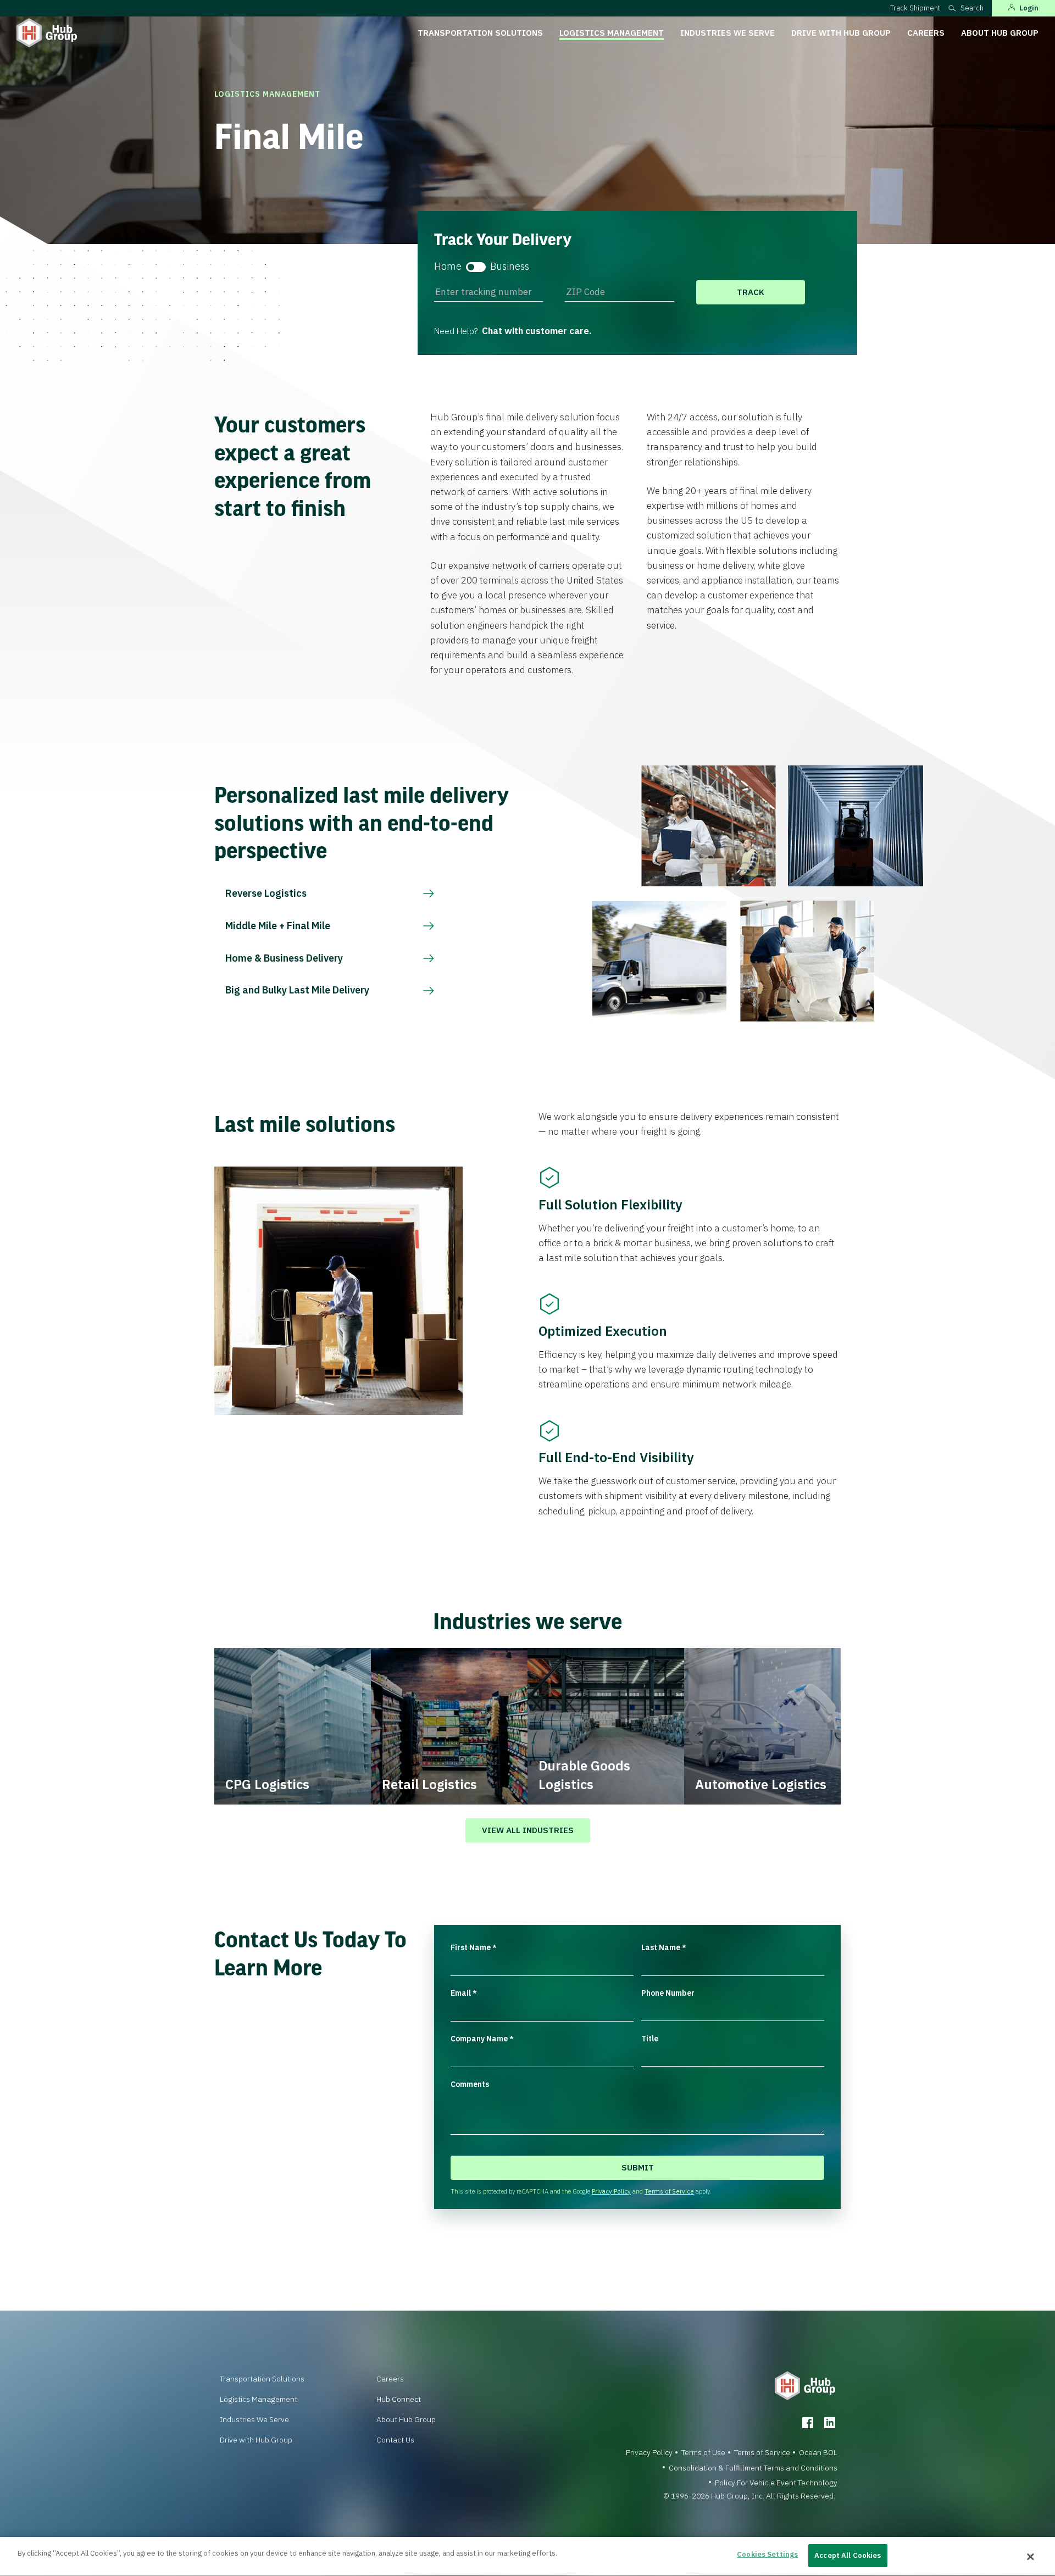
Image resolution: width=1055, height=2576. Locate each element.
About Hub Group (1000, 33)
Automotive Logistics (761, 1784)
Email (464, 1993)
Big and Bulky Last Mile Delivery (297, 990)
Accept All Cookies (848, 2555)
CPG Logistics (267, 1784)
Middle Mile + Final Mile (278, 926)
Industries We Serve (728, 33)
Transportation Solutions (480, 33)
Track (751, 292)
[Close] (1030, 2557)
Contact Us (395, 2440)
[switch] (476, 267)
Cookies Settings (767, 2554)
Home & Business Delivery (284, 958)
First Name (474, 1947)
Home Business (482, 266)
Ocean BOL (818, 2452)
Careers (926, 33)
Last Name (664, 1947)
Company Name (482, 2039)
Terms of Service (669, 2191)
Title (650, 2039)
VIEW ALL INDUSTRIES (528, 1830)
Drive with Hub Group (841, 33)
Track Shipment (915, 8)
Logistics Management (612, 33)
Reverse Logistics (266, 893)
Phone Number (668, 1993)
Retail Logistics (429, 1784)
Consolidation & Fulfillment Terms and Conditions (753, 2468)
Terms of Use (703, 2452)
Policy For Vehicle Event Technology (776, 2483)
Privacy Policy (611, 2191)
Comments (470, 2084)
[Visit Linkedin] (830, 2423)
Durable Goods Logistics (584, 1775)
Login (1029, 8)
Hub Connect (399, 2399)
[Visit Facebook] (808, 2423)
